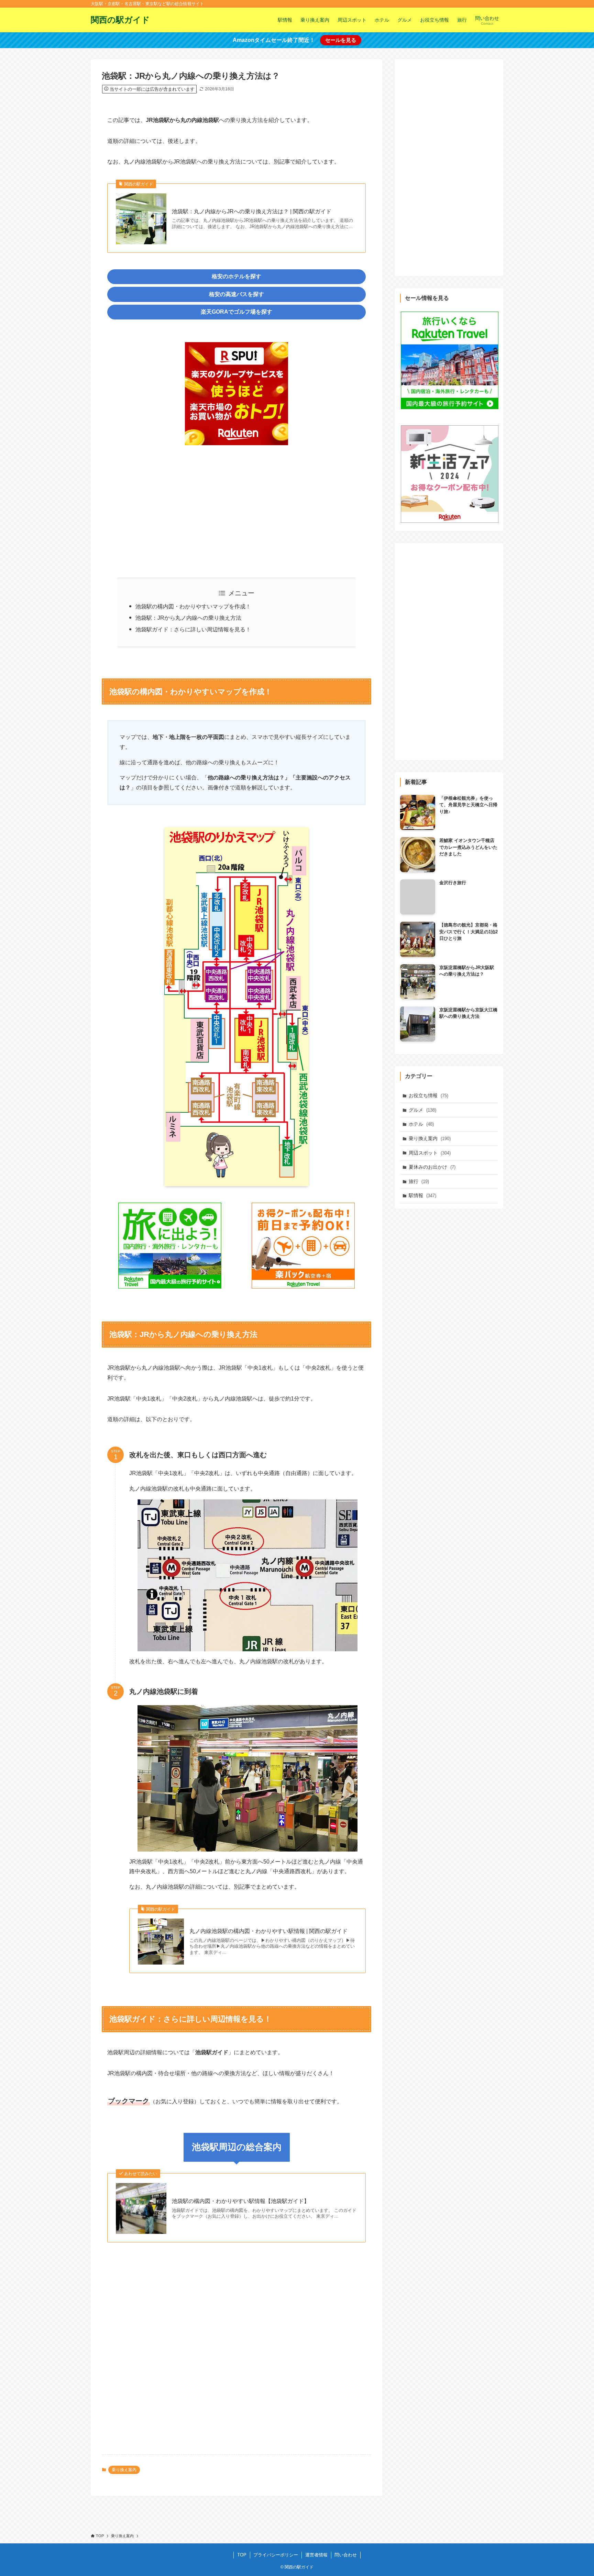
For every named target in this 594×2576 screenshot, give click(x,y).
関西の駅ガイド (120, 20)
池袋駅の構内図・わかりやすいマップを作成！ (193, 606)
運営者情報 (316, 2555)
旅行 (419, 1181)
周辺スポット (430, 1153)
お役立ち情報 (428, 1095)
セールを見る (341, 40)
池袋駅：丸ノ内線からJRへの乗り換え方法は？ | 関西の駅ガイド (252, 211)
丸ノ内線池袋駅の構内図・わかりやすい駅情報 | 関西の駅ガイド (268, 1931)
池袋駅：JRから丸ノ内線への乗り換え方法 (188, 618)
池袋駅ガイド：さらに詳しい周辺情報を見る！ (193, 629)
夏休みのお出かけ (432, 1167)
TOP (242, 2555)
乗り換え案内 (124, 2470)
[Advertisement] (236, 507)
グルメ (422, 1110)
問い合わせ (346, 2555)
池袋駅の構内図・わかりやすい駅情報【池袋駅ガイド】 (241, 2201)
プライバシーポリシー (276, 2555)
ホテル (421, 1124)
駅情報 (422, 1195)
